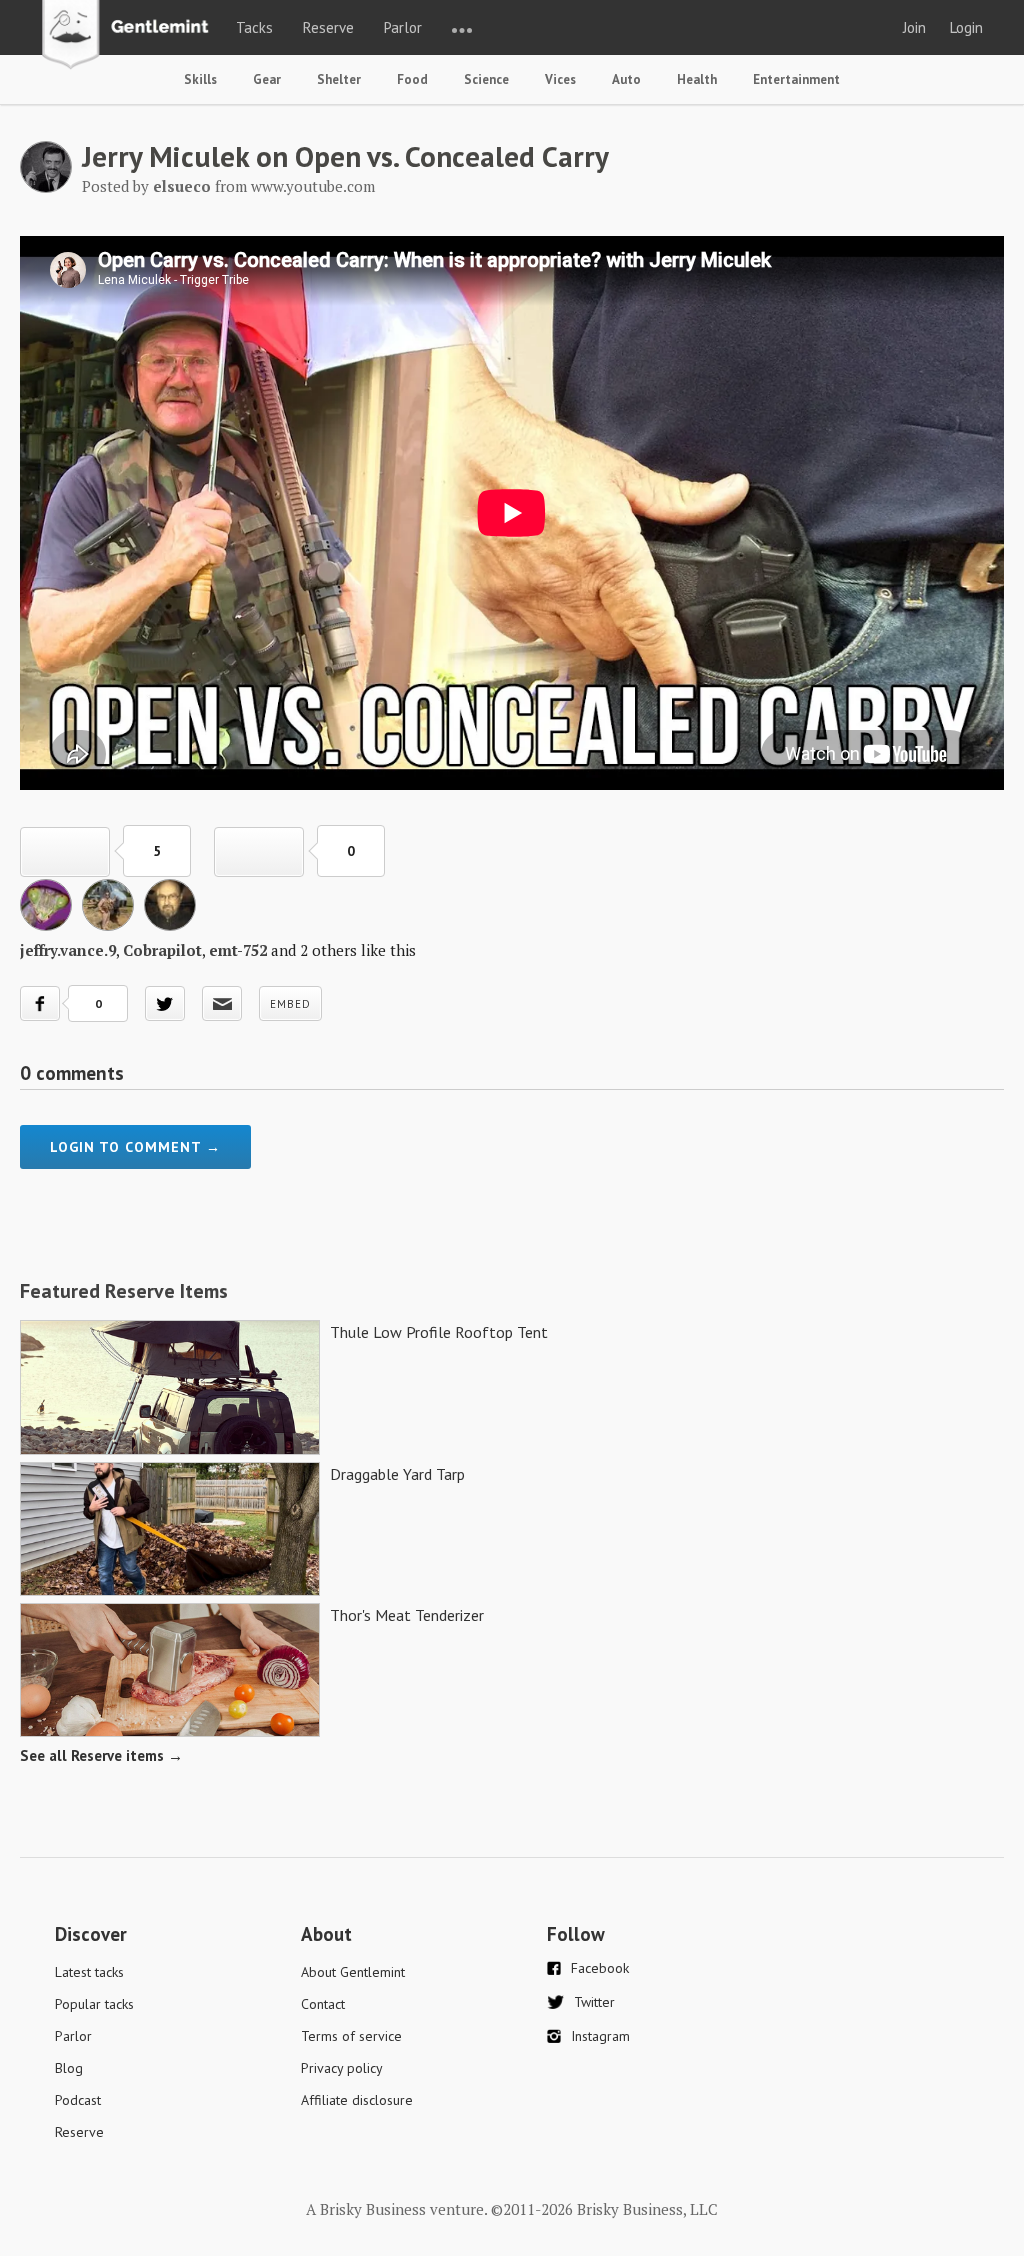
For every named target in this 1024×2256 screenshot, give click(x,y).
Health (697, 79)
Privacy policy (342, 2068)
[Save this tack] (259, 852)
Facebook (600, 1968)
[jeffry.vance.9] (46, 925)
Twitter (594, 2002)
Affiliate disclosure (357, 2100)
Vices (560, 79)
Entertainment (796, 79)
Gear (267, 79)
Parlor (403, 27)
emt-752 (238, 950)
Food (412, 79)
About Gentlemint (353, 1972)
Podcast (78, 2100)
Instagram (600, 2036)
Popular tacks (94, 2004)
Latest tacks (89, 1972)
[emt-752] (170, 925)
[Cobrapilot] (108, 925)
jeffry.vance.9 (68, 950)
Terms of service (351, 2036)
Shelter (339, 79)
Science (486, 79)
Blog (69, 2068)
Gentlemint (130, 36)
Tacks (254, 27)
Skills (200, 79)
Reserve (328, 27)
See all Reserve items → (101, 1755)
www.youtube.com (313, 186)
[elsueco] (46, 187)
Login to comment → (135, 1147)
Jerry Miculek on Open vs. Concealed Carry (345, 156)
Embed (290, 1004)
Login (966, 27)
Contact (323, 2004)
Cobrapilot (162, 950)
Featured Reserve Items (124, 1291)
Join (914, 27)
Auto (626, 79)
